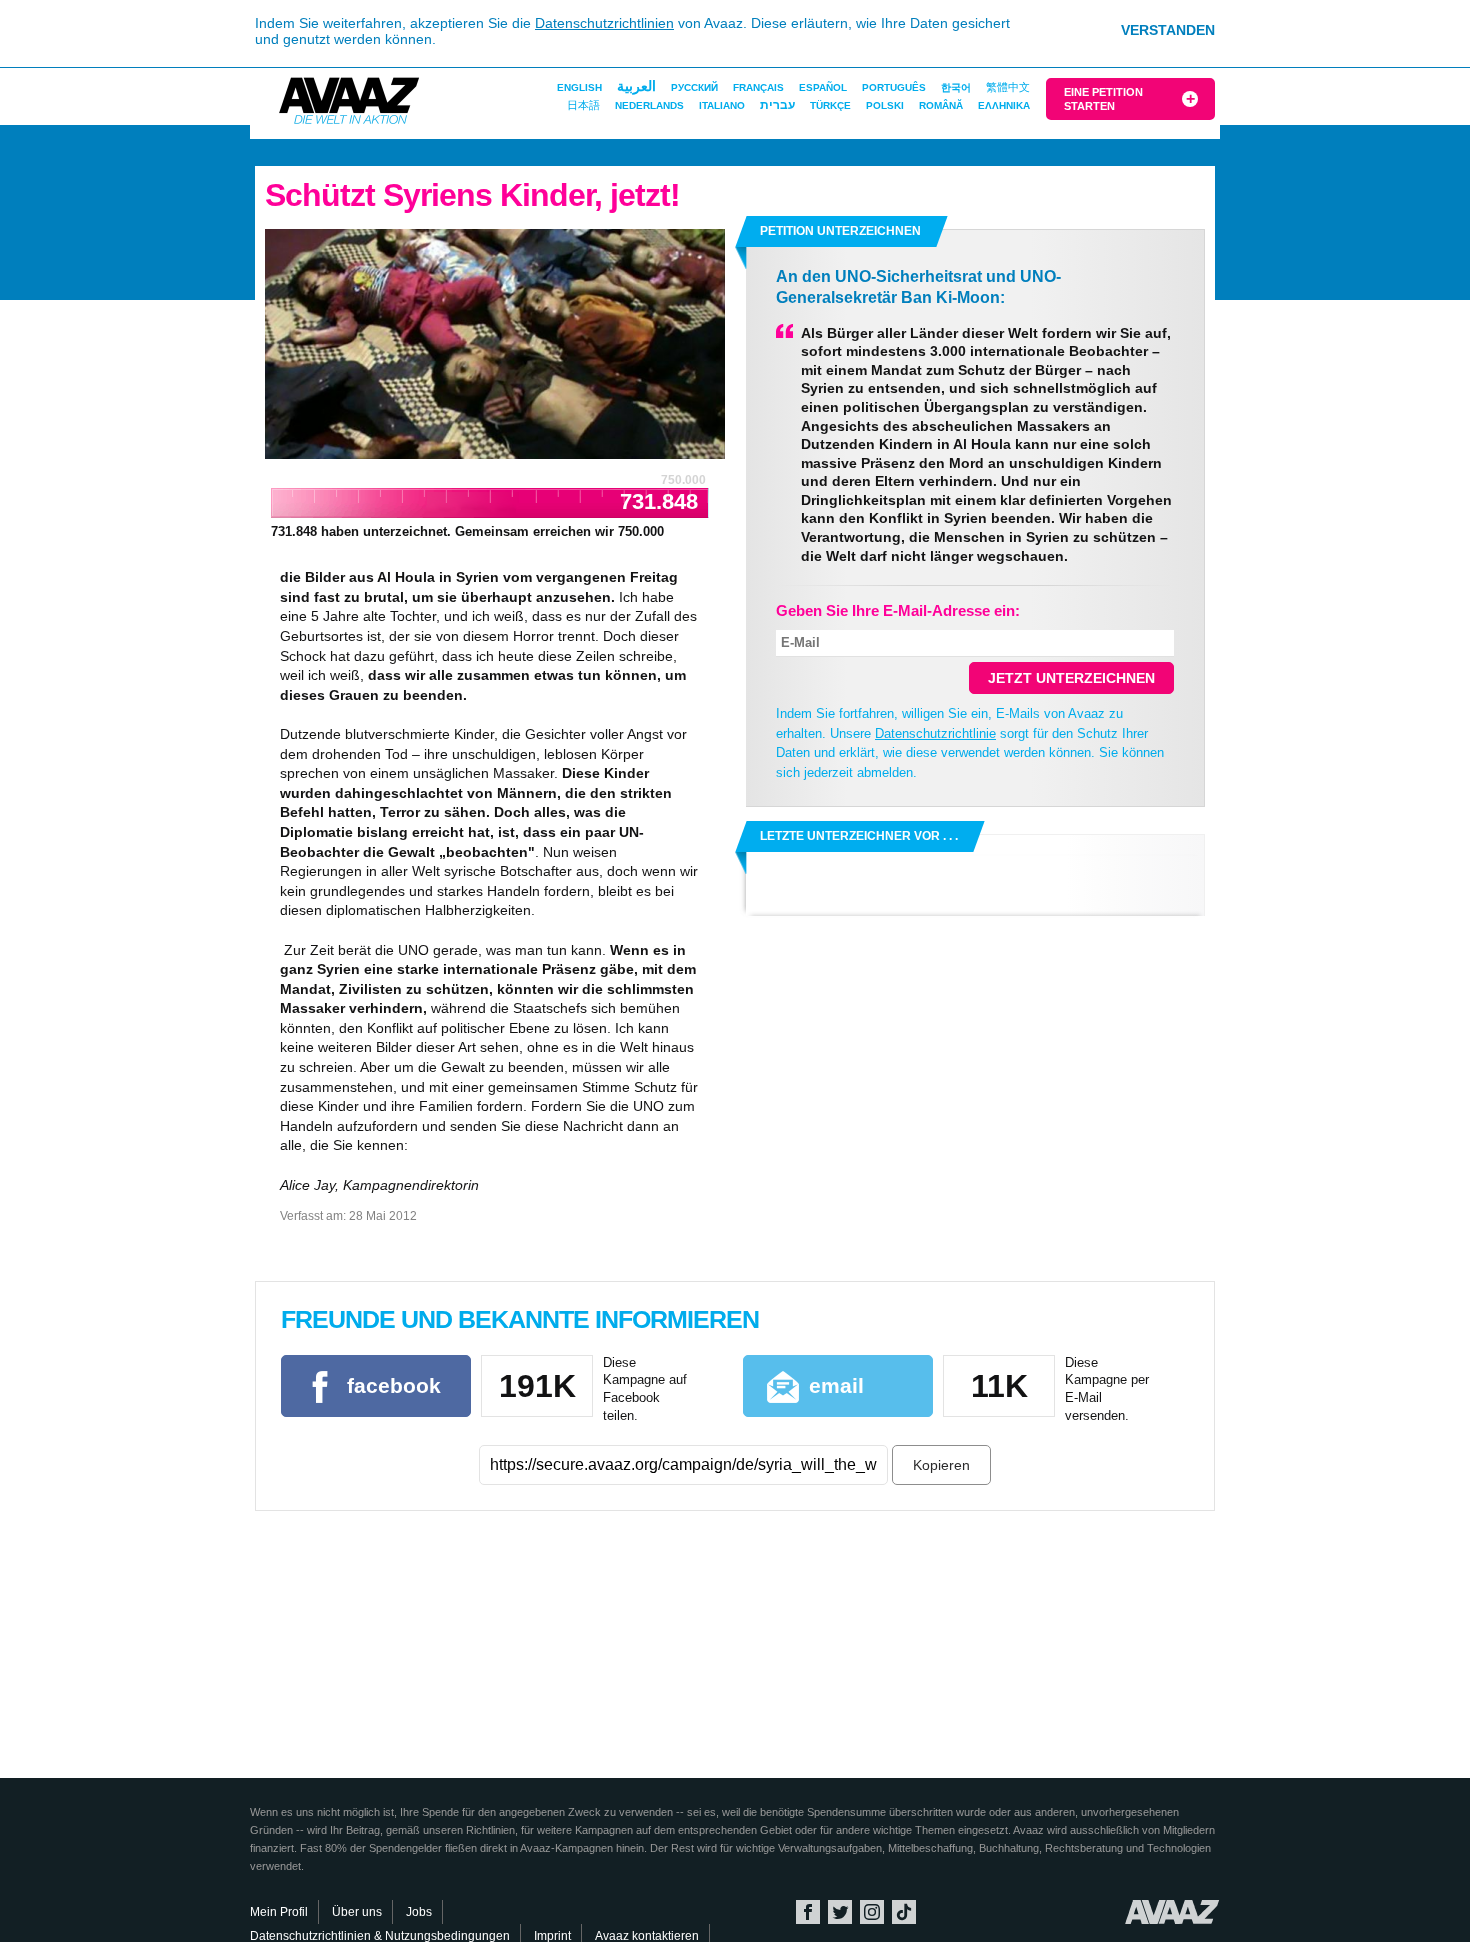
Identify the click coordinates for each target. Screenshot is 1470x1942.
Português (894, 87)
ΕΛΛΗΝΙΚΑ (1004, 105)
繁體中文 (1008, 87)
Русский (694, 87)
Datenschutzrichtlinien (604, 23)
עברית (777, 105)
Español (823, 87)
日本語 (583, 105)
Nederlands (649, 105)
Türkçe (830, 105)
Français (758, 87)
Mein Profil (279, 1912)
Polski (885, 105)
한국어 (956, 87)
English (579, 87)
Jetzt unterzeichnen (1071, 678)
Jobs (419, 1912)
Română (941, 105)
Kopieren (941, 1465)
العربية (636, 86)
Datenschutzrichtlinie (935, 733)
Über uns (357, 1912)
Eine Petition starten (1103, 99)
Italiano (722, 105)
